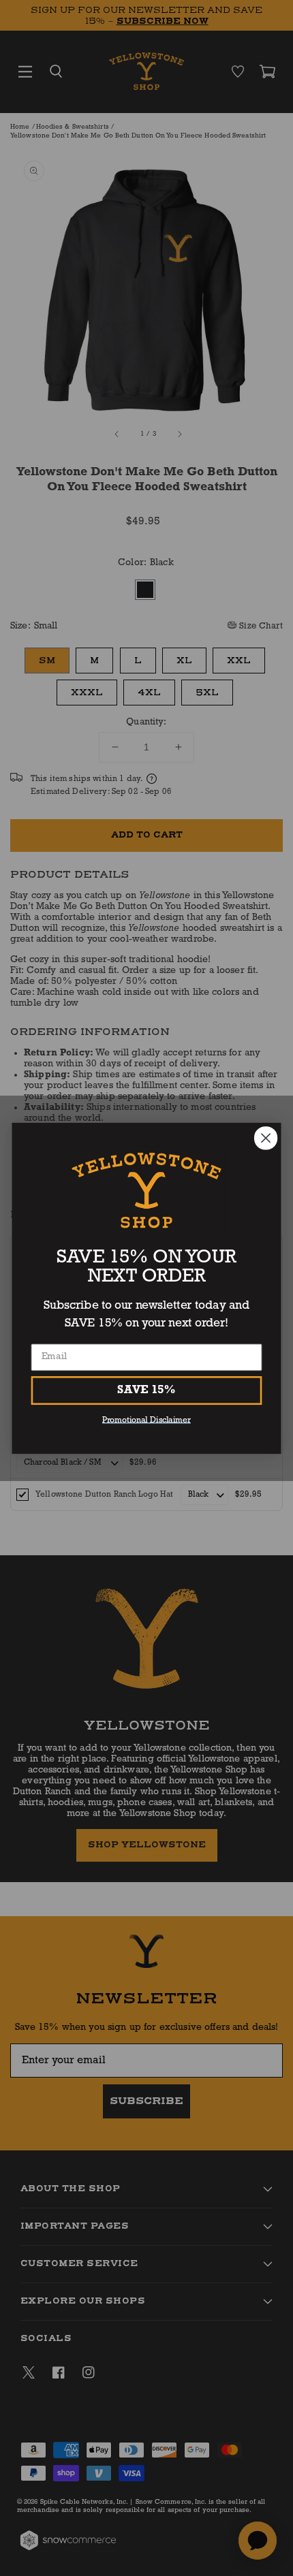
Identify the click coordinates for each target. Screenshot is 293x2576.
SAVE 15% (146, 1390)
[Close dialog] (266, 1138)
